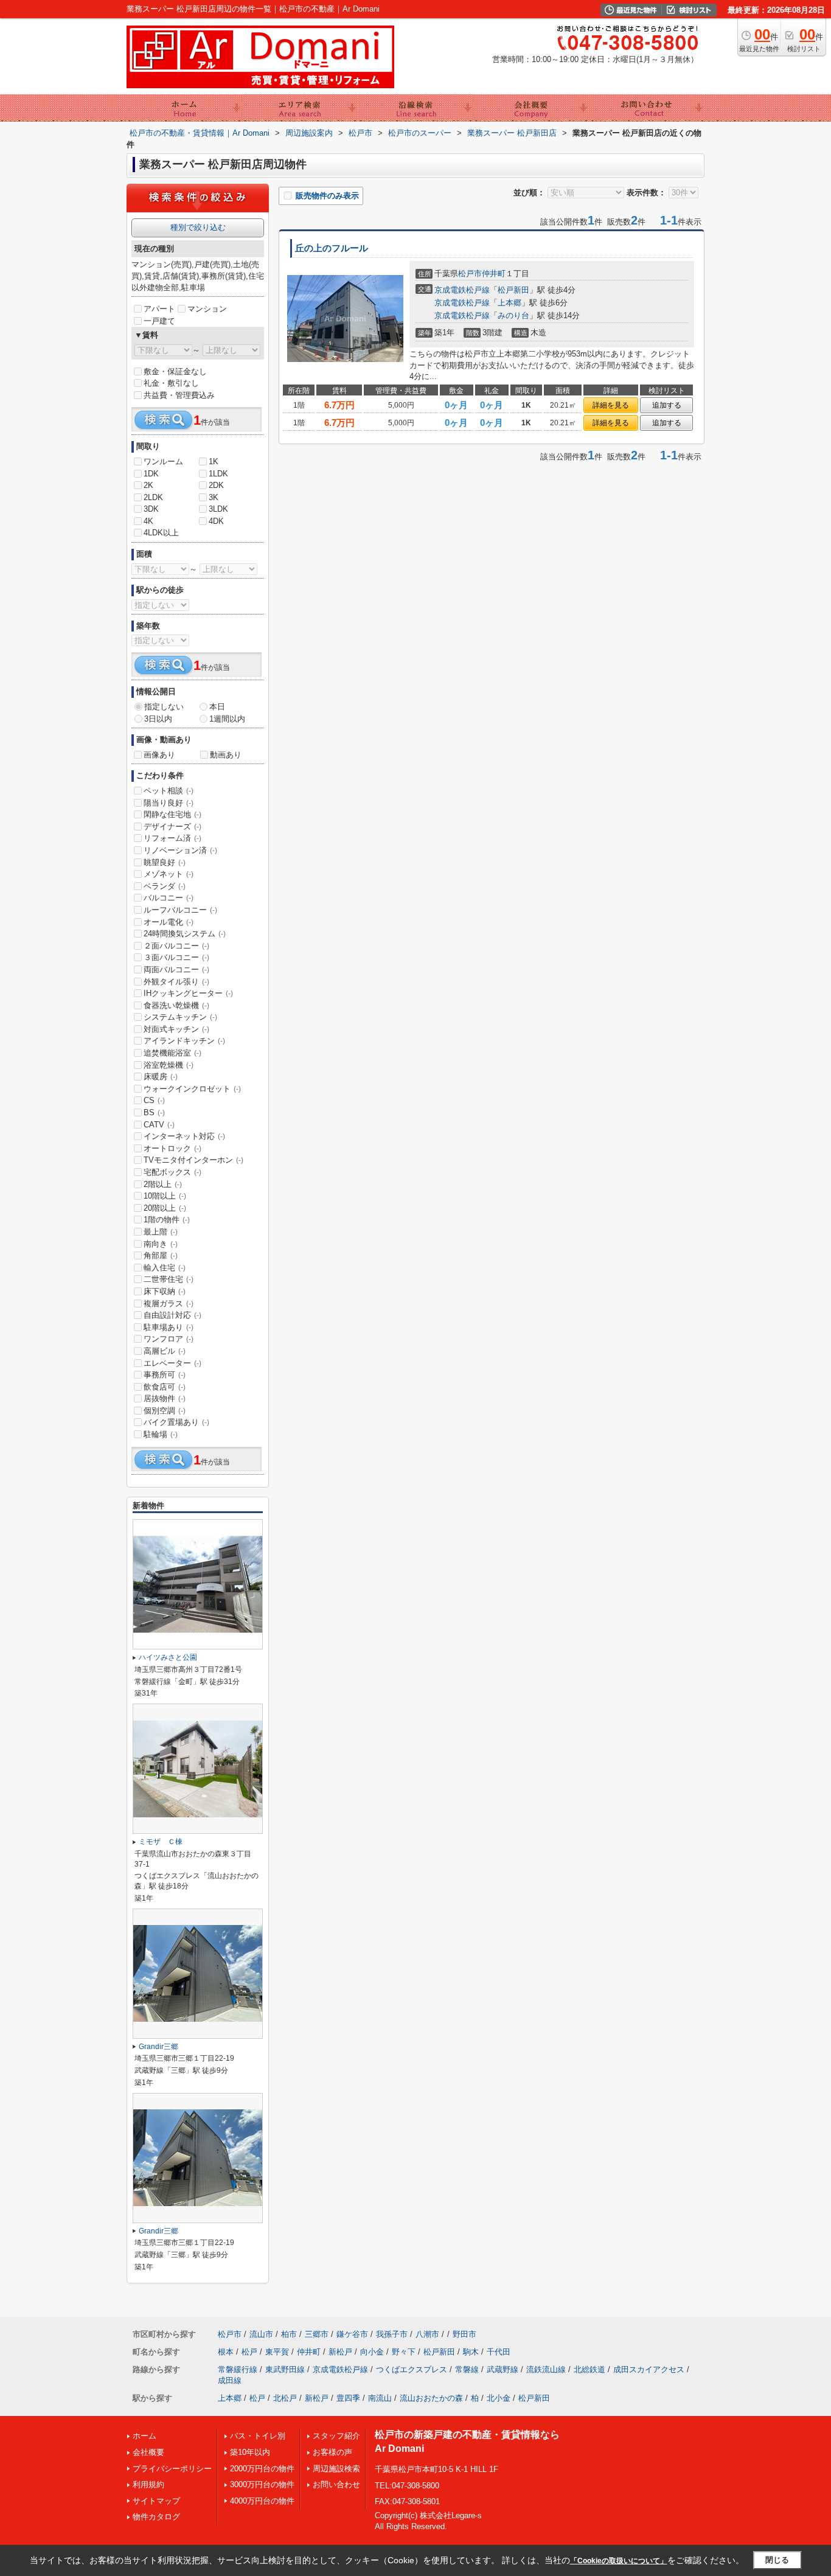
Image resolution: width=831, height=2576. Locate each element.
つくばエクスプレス (412, 2369)
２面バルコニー (176, 946)
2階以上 (163, 1184)
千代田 (499, 2352)
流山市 (261, 2334)
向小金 (372, 2352)
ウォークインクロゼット (192, 1089)
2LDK (153, 497)
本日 (217, 707)
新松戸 (340, 2352)
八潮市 (427, 2334)
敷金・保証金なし (175, 371)
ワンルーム (163, 461)
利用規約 (148, 2484)
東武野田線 (285, 2369)
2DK (216, 485)
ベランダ (165, 886)
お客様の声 (332, 2452)
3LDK (218, 509)
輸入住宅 (165, 1268)
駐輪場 (161, 1434)
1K (214, 461)
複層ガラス (169, 1304)
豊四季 (348, 2398)
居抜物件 (165, 1398)
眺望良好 (165, 862)
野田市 (464, 2334)
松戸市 (470, 273)
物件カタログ (156, 2517)
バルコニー (169, 898)
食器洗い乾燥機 (176, 1005)
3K (214, 497)
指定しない (164, 707)
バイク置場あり (176, 1422)
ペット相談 (169, 791)
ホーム (144, 2436)
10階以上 (165, 1196)
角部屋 (161, 1255)
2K (148, 485)
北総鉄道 (589, 2369)
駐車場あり (169, 1327)
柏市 (289, 2334)
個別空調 (165, 1411)
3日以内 (158, 719)
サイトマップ (156, 2501)
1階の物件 (167, 1220)
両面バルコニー (176, 969)
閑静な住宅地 (172, 814)
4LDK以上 (161, 533)
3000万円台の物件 (262, 2484)
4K (148, 521)
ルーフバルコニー (180, 910)
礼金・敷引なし (171, 383)
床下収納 (165, 1291)
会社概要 (148, 2452)
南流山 (380, 2398)
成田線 (230, 2380)
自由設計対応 (172, 1315)
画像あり (159, 755)
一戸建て (159, 321)
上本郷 (509, 303)
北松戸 (285, 2398)
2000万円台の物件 (262, 2469)
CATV (159, 1125)
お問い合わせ (336, 2484)
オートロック (172, 1148)
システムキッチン (180, 1017)
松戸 (249, 2352)
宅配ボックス (172, 1172)
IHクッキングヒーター (188, 993)
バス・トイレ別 (258, 2436)
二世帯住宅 (169, 1279)
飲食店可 (165, 1387)
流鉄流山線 (546, 2369)
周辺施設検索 (336, 2469)
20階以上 (165, 1208)
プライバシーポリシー (172, 2469)
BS (154, 1112)
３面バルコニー (176, 957)
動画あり (226, 755)
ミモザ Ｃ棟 (161, 1842)
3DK (151, 509)
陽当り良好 (169, 803)
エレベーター (172, 1363)
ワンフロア (169, 1339)
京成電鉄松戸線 (462, 290)
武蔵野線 (502, 2369)
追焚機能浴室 (172, 1053)
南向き (161, 1244)
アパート (159, 309)
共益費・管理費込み (179, 395)
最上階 (161, 1232)
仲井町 (494, 273)
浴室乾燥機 (169, 1065)
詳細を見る (611, 405)
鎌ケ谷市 (352, 2334)
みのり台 (513, 315)
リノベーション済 (180, 850)
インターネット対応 (184, 1136)
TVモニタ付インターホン (193, 1160)
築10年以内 (250, 2452)
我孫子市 (392, 2334)
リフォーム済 (172, 838)
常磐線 (467, 2369)
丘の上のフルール (332, 248)
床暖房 (161, 1077)
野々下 (404, 2352)
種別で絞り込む (198, 227)
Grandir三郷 (158, 2047)
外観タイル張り (176, 982)
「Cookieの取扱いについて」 (619, 2561)
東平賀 (277, 2352)
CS (154, 1100)
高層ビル (165, 1351)
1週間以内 (227, 719)
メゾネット (169, 874)
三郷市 (317, 2334)
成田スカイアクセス (649, 2369)
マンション (207, 309)
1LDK (218, 474)
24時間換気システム (185, 934)
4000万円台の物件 (262, 2501)
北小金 (499, 2398)
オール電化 (169, 922)
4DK (216, 521)
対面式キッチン (176, 1029)
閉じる (777, 2560)
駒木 (471, 2352)
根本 (226, 2352)
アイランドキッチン (184, 1041)
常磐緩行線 (238, 2369)
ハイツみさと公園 (168, 1657)
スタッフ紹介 (336, 2436)
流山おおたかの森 (431, 2398)
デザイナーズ (172, 827)
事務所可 (165, 1375)
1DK (151, 474)
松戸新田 (513, 290)
